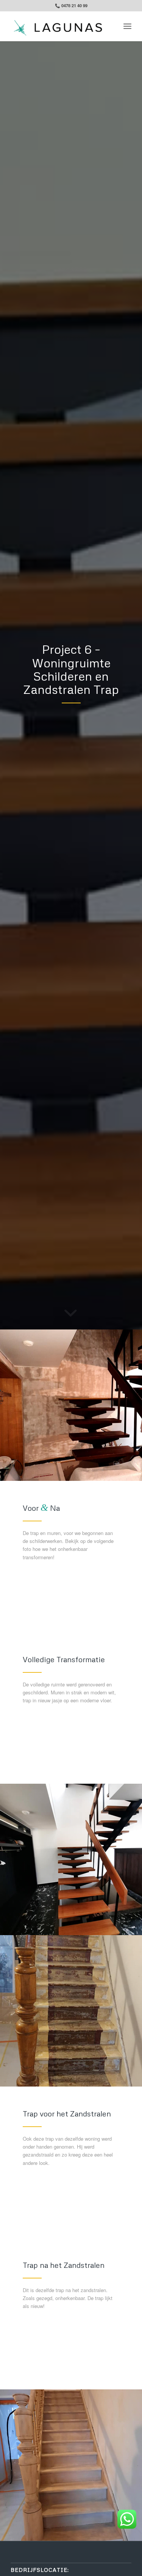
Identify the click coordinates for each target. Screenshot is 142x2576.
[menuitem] (127, 26)
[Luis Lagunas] (59, 26)
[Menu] (127, 26)
